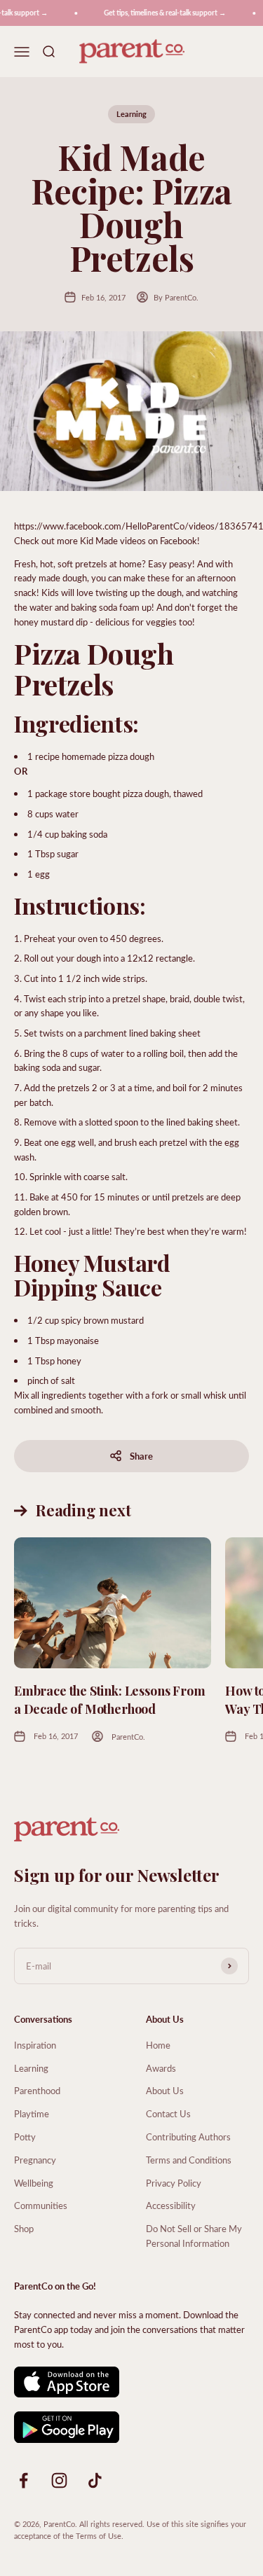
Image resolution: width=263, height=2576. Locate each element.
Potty (25, 2137)
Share (141, 1456)
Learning (131, 114)
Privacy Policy (174, 2183)
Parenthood (37, 2090)
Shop (24, 2228)
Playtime (32, 2113)
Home (158, 2045)
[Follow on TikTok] (95, 2480)
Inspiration (35, 2045)
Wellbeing (34, 2183)
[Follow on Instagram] (59, 2480)
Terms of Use (99, 2536)
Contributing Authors (188, 2137)
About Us (165, 2090)
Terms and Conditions (189, 2160)
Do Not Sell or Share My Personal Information (194, 2236)
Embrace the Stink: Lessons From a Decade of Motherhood (109, 1699)
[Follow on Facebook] (23, 2480)
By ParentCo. (176, 297)
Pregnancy (35, 2160)
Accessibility (171, 2205)
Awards (161, 2068)
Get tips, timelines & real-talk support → (159, 13)
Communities (41, 2205)
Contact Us (168, 2113)
